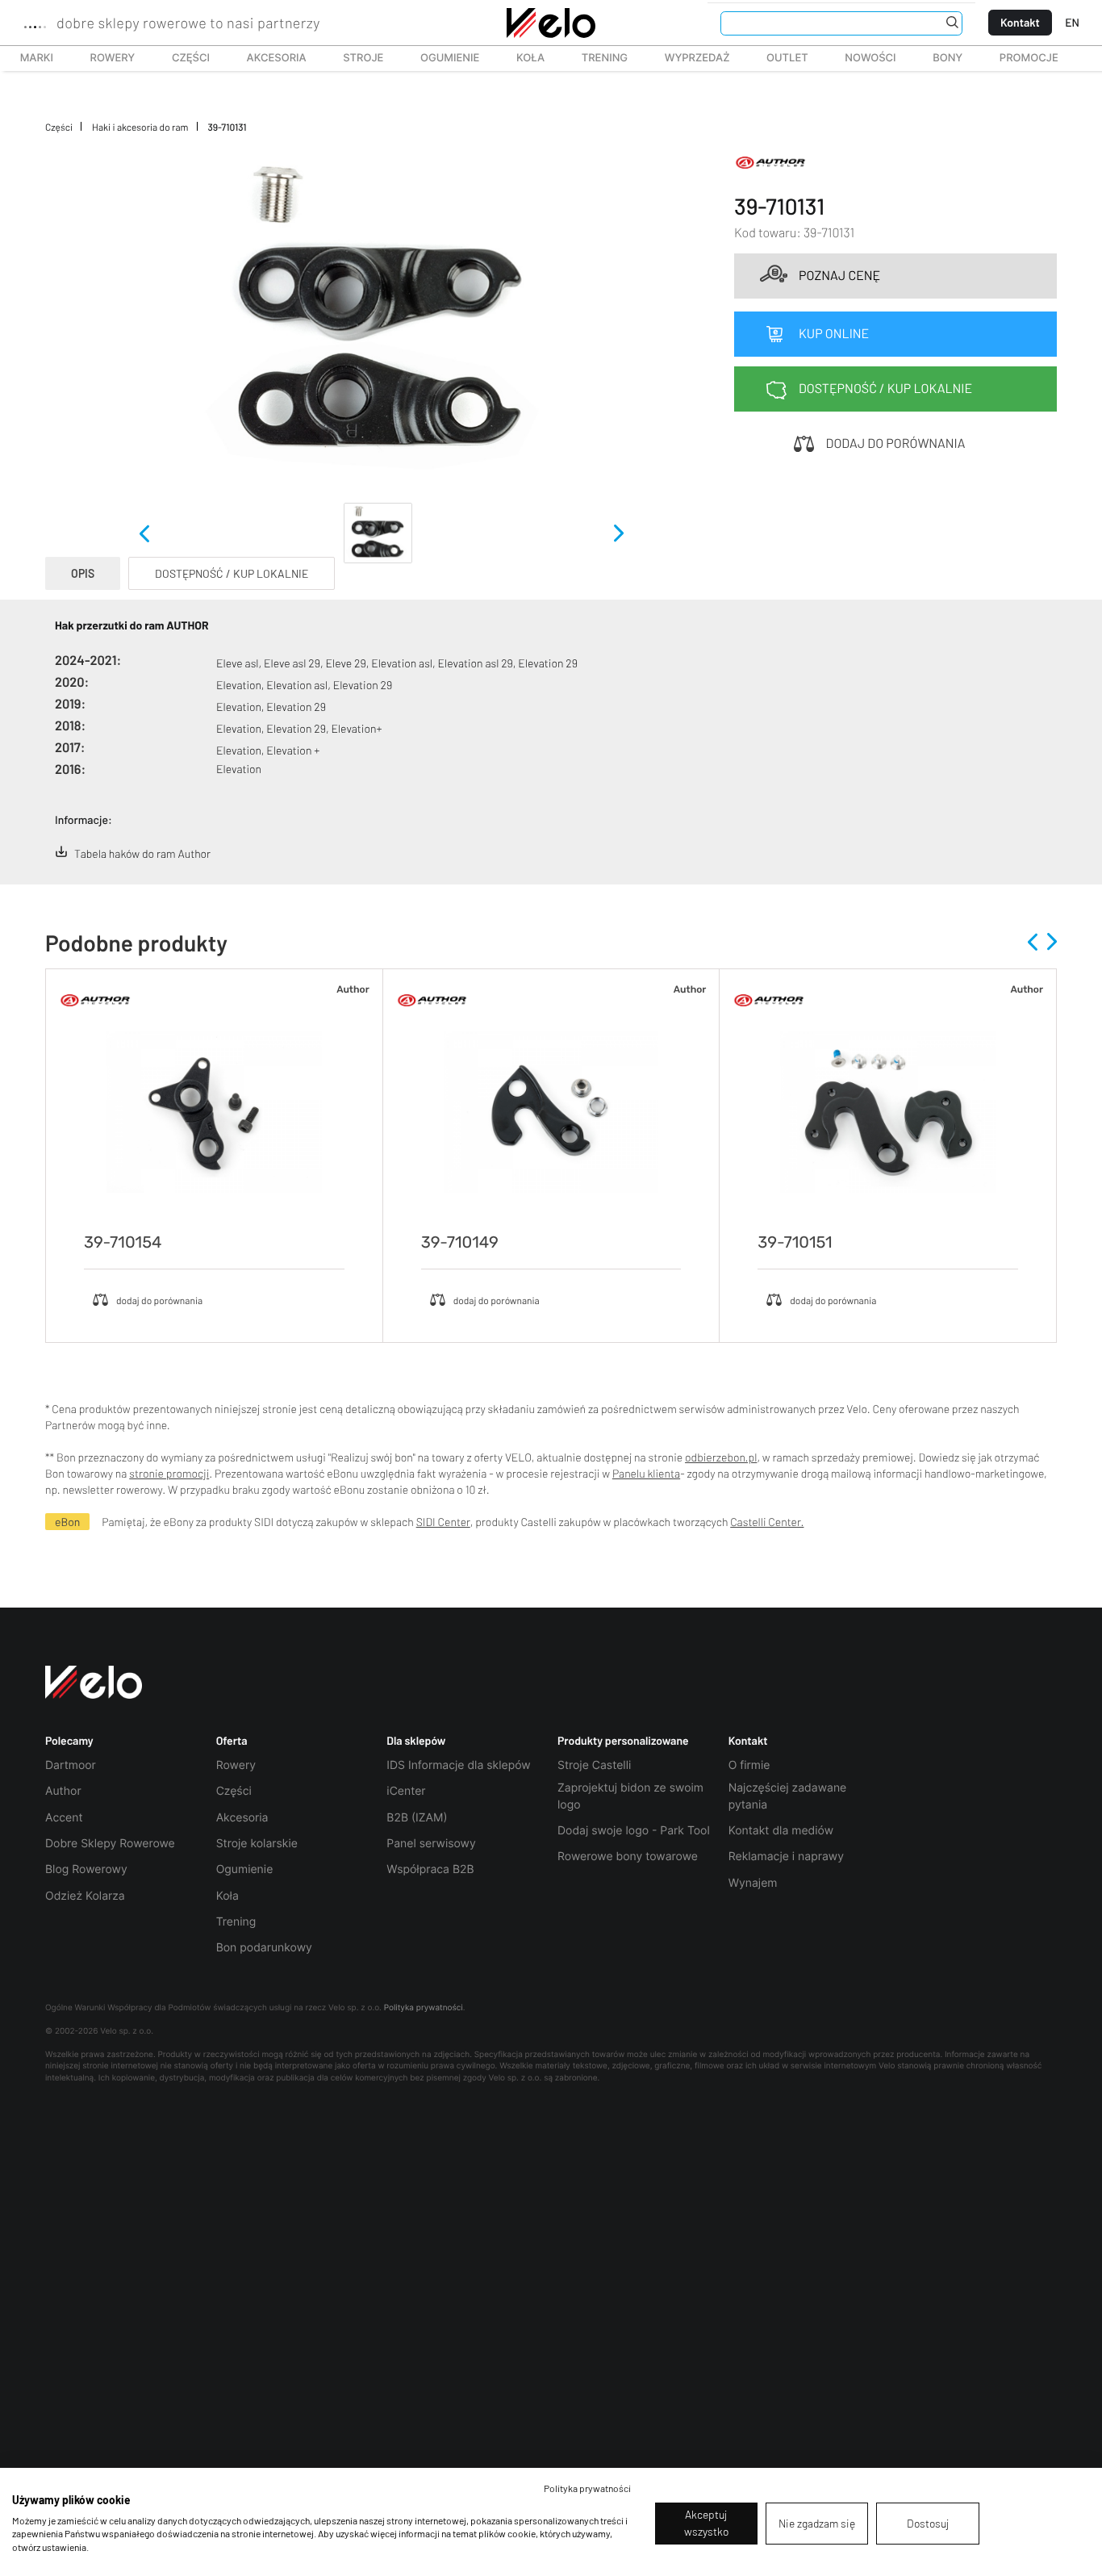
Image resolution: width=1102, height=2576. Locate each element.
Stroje (354, 58)
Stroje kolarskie (257, 1844)
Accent (64, 1818)
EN (1072, 22)
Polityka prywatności (424, 2008)
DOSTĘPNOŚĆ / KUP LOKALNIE (232, 573)
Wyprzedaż (688, 58)
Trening (236, 1922)
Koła (525, 58)
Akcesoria (268, 58)
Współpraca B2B (430, 1869)
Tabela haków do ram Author (142, 853)
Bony (948, 58)
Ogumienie (441, 58)
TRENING (596, 58)
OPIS (83, 573)
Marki (29, 58)
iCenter (406, 1791)
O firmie (749, 1765)
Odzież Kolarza (85, 1896)
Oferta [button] (232, 1741)
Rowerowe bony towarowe (628, 1857)
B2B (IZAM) (417, 1818)
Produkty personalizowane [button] (623, 1741)
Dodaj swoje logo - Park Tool (634, 1831)
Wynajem (753, 1883)
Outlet (778, 58)
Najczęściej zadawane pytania (788, 1796)
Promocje (1029, 58)
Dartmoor (71, 1765)
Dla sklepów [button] (416, 1741)
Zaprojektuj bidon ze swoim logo (630, 1796)
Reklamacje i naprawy (786, 1857)
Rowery (104, 58)
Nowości (870, 58)
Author (63, 1791)
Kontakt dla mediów (781, 1831)
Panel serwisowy (431, 1844)
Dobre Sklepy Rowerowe (110, 1844)
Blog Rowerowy (86, 1869)
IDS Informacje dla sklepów (458, 1765)
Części (182, 58)
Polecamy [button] (69, 1741)
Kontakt (1020, 22)
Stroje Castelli (594, 1765)
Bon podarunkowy (264, 1948)
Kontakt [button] (748, 1741)
